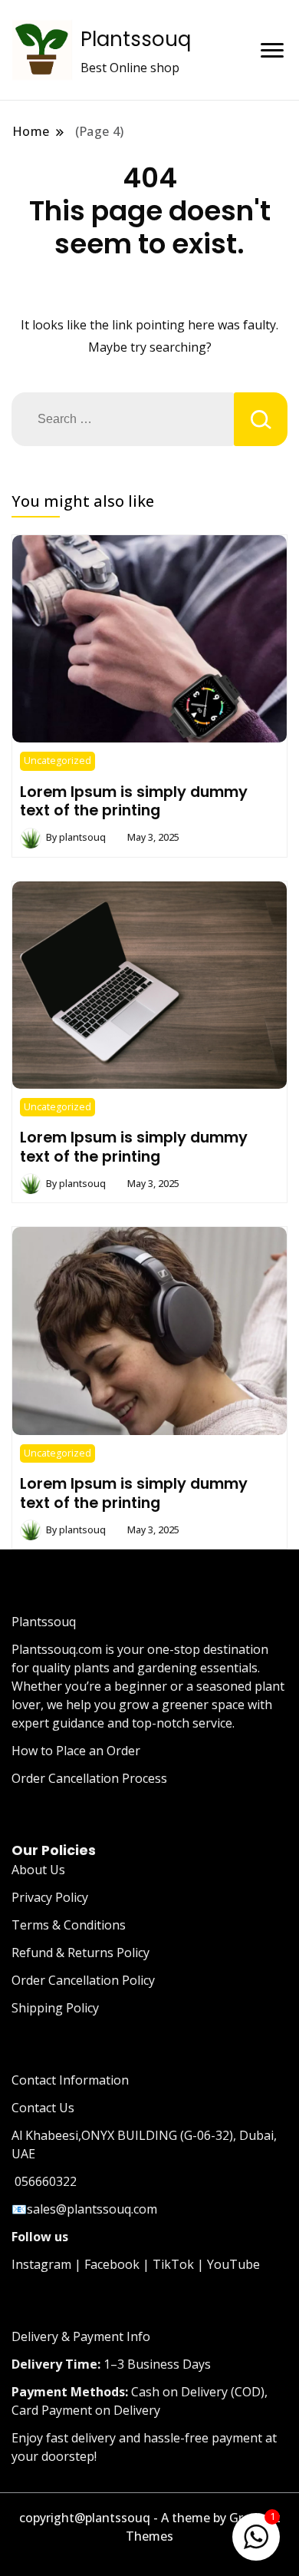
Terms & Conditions (69, 1925)
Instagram (41, 2264)
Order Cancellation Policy (83, 1980)
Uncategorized (58, 761)
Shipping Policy (55, 2008)
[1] (256, 2534)
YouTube (233, 2264)
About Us (38, 1870)
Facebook (112, 2264)
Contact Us (43, 2108)
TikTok (173, 2264)
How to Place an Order (76, 1751)
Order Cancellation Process (89, 1778)
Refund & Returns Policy (80, 1953)
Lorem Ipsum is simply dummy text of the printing (134, 801)
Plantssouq (136, 39)
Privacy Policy (50, 1897)
